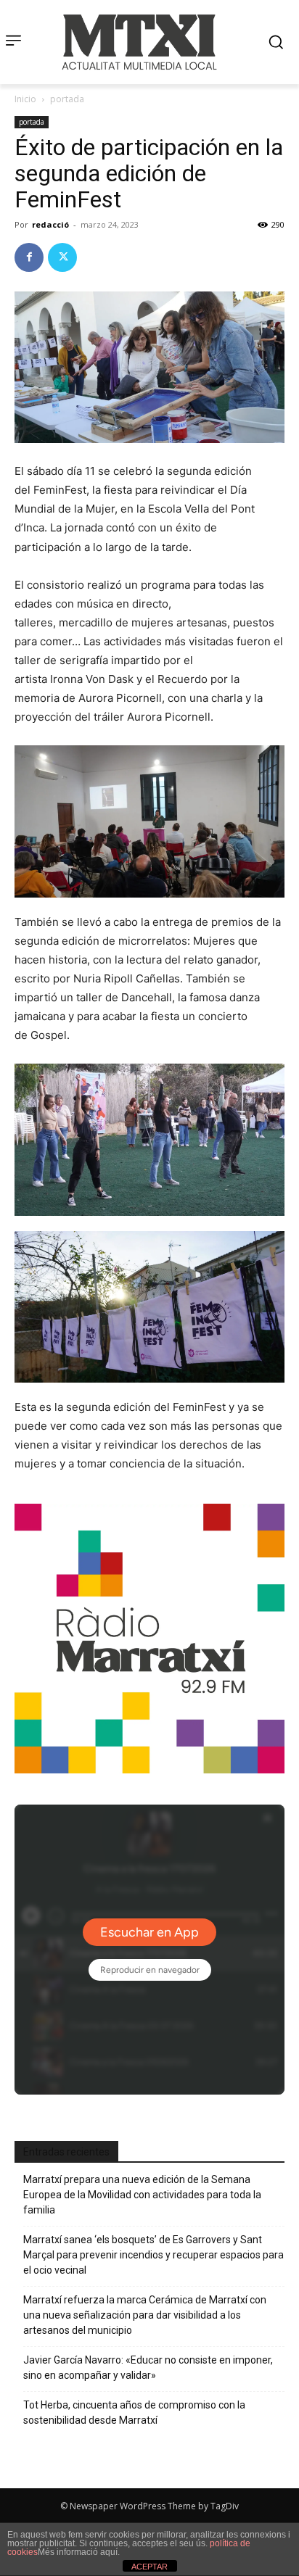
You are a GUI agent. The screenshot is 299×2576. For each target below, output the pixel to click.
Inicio (25, 99)
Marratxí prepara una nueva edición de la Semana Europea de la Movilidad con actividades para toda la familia (142, 2195)
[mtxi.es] (139, 42)
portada (67, 99)
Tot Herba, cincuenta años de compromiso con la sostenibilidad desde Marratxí (134, 2413)
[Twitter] (62, 257)
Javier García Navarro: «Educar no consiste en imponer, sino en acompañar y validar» (148, 2368)
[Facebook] (29, 257)
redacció (50, 224)
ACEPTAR (149, 2567)
